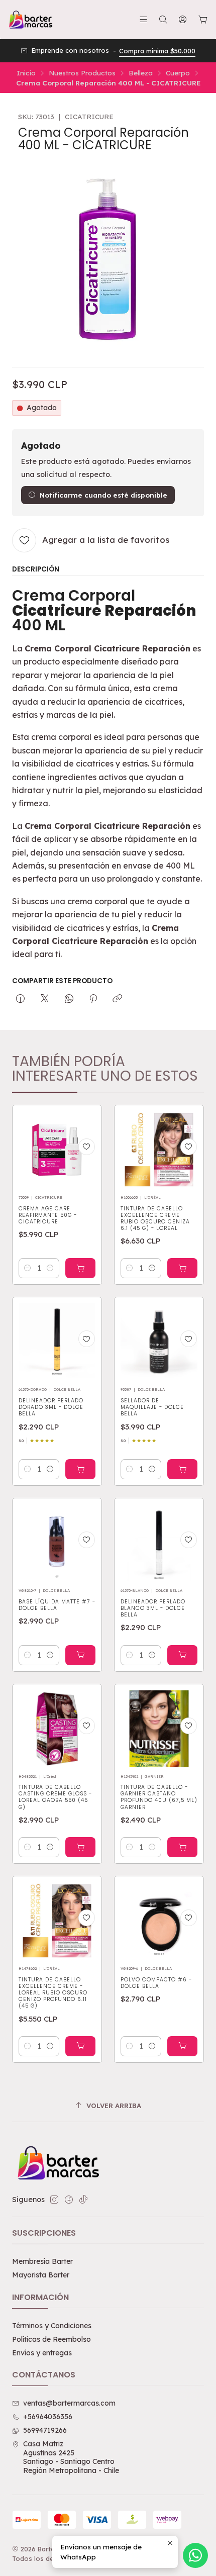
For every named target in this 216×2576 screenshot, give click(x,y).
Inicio (26, 73)
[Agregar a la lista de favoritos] (87, 1147)
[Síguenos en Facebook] (69, 2200)
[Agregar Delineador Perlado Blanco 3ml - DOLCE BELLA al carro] (182, 1655)
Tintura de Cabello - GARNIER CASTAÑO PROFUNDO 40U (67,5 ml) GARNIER (159, 1797)
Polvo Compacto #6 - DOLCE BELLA (156, 1983)
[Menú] (143, 19)
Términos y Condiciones (52, 2326)
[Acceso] (183, 19)
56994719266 (45, 2430)
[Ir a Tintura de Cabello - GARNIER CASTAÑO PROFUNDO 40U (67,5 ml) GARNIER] (159, 1729)
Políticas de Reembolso (51, 2339)
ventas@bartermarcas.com (69, 2403)
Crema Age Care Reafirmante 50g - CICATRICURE (48, 1215)
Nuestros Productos (82, 73)
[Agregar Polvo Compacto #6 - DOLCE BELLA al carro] (182, 2046)
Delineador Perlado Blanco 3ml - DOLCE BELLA (153, 1608)
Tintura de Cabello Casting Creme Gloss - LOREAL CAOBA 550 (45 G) (55, 1797)
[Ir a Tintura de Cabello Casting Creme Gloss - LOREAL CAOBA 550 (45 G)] (57, 1729)
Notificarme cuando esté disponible (103, 495)
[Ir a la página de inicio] (30, 20)
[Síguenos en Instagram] (54, 2200)
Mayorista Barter (41, 2275)
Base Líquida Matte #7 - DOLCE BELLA (57, 1605)
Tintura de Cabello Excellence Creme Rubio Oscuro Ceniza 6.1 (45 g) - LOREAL (155, 1218)
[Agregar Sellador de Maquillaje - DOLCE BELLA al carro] (182, 1469)
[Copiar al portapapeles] (117, 999)
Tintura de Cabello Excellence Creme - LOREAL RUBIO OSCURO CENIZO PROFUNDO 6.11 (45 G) (53, 1993)
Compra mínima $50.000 (157, 51)
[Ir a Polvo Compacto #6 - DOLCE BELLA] (159, 1921)
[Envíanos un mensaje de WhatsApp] (195, 2555)
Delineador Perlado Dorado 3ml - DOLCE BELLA (51, 1407)
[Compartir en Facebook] (20, 999)
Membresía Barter (42, 2261)
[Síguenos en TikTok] (83, 2200)
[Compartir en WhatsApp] (69, 999)
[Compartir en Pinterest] (93, 999)
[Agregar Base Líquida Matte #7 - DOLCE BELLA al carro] (80, 1655)
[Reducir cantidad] (28, 1268)
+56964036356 (48, 2417)
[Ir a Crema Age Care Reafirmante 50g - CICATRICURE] (57, 1150)
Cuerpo (178, 73)
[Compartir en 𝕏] (45, 999)
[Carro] (203, 20)
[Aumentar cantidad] (50, 1268)
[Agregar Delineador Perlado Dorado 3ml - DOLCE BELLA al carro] (80, 1469)
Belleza (141, 73)
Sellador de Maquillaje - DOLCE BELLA (152, 1407)
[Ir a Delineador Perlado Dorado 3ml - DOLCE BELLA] (57, 1342)
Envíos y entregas (42, 2353)
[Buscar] (163, 19)
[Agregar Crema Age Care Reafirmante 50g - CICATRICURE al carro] (80, 1268)
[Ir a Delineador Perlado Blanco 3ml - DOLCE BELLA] (159, 1543)
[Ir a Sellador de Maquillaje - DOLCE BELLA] (159, 1342)
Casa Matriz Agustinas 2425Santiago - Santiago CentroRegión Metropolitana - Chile (71, 2457)
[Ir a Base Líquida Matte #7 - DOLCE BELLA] (57, 1543)
